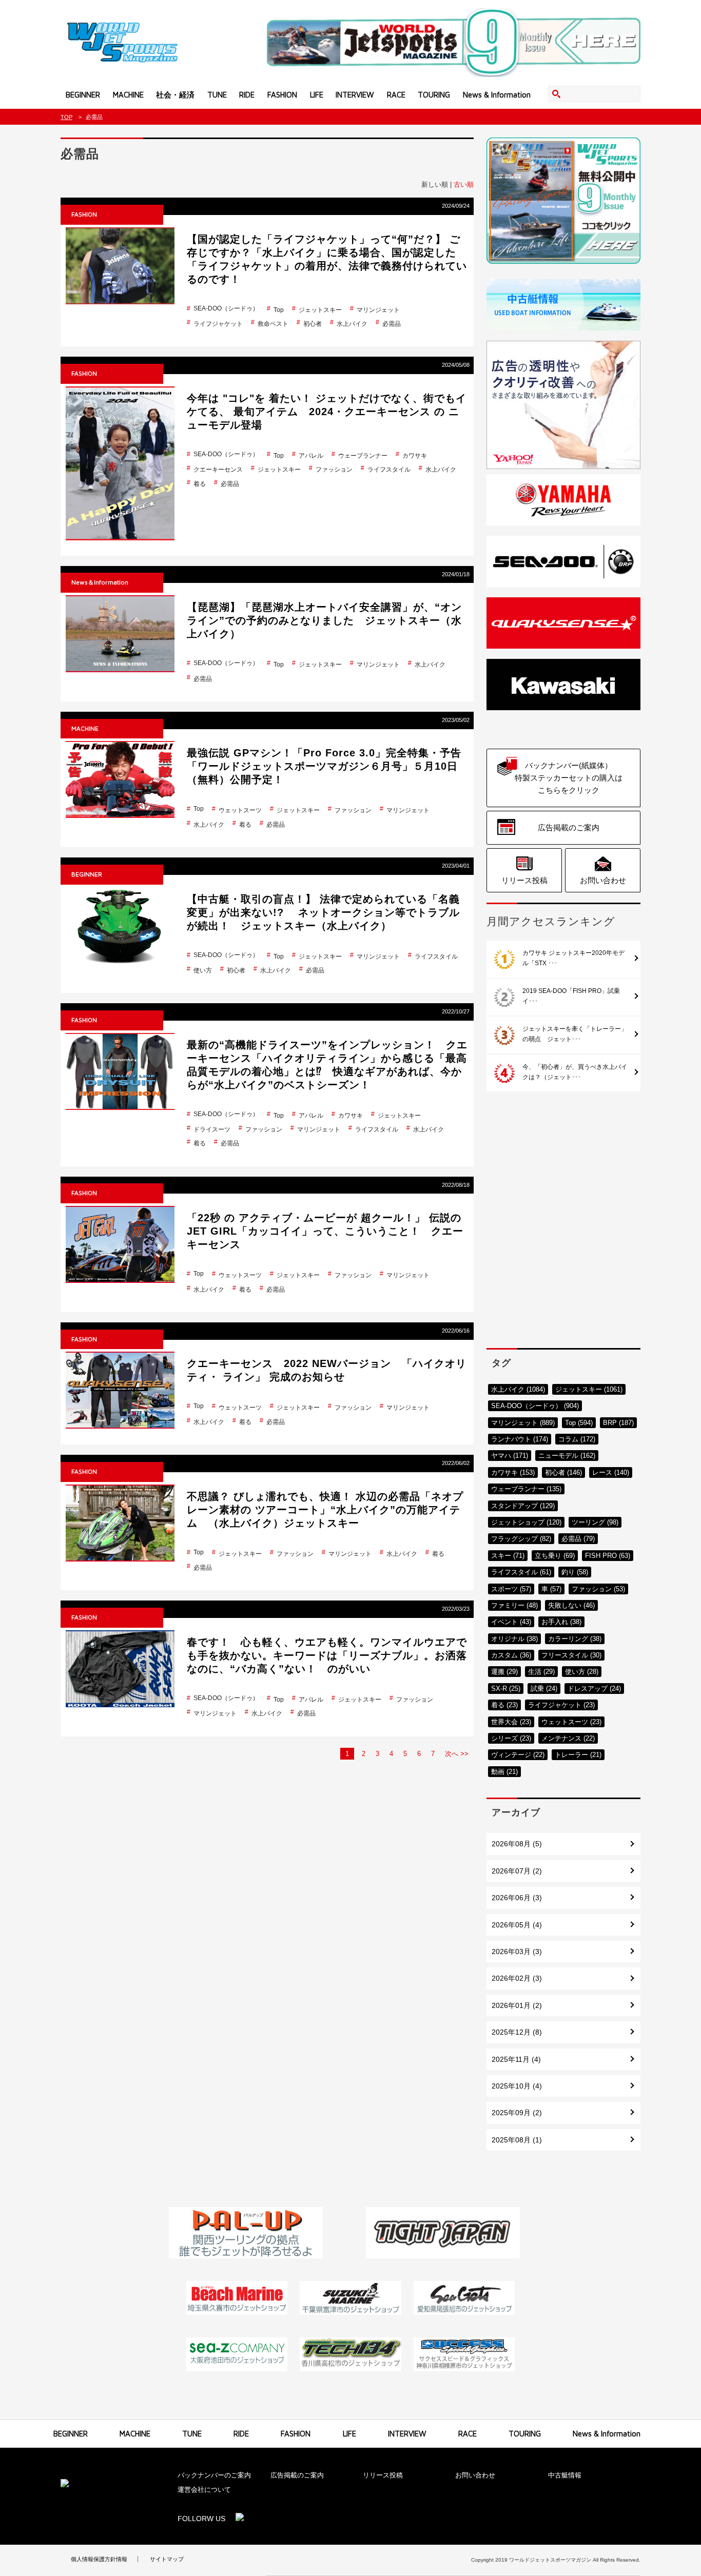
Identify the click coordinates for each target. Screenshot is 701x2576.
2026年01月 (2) (517, 2005)
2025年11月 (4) (516, 2059)
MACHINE (128, 95)
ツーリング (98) (595, 1522)
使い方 (203, 970)
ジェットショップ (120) (526, 1522)
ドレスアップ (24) (594, 1689)
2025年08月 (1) (517, 2140)
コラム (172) (577, 1439)
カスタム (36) (511, 1655)
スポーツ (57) (511, 1589)
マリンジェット (378, 310)
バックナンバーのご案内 (214, 2475)
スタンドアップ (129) (523, 1506)
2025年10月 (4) (517, 2086)
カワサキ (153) (513, 1472)
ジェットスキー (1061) (589, 1389)
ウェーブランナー (363, 456)
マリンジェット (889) (523, 1423)
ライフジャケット (218, 324)
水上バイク (352, 324)
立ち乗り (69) (555, 1556)
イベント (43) (511, 1622)
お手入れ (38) (561, 1622)
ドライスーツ (212, 1129)
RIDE (247, 95)
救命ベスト (273, 324)
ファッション (334, 470)
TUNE (217, 95)
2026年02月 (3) (517, 1978)
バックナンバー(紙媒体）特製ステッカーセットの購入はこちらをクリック (569, 778)
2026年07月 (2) (517, 1871)
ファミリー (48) (514, 1605)
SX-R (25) (506, 1689)
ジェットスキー (320, 310)
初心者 (313, 324)
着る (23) (504, 1705)
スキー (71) (508, 1556)
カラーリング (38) (575, 1639)
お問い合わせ (603, 880)
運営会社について (208, 2490)
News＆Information (100, 582)
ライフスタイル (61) (521, 1572)
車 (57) (551, 1589)
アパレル (311, 456)
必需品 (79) (578, 1539)
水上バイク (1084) (518, 1389)
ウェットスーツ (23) (571, 1722)
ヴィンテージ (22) (518, 1755)
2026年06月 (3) (517, 1898)
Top (279, 310)
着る (200, 484)
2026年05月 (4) (517, 1925)
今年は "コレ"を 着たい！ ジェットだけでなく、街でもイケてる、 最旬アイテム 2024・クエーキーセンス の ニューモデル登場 (327, 412)
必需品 (392, 324)
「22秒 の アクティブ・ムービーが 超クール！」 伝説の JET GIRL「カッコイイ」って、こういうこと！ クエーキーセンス (325, 1231)
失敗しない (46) (571, 1605)
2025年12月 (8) (517, 2032)
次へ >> (457, 1754)
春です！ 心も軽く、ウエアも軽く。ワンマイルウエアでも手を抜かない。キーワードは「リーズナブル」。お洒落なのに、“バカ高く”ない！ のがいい (327, 1655)
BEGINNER (83, 95)
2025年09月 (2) (517, 2113)
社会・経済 (175, 95)
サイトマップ (167, 2559)
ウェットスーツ (240, 810)
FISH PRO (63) (608, 1556)
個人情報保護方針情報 (99, 2559)
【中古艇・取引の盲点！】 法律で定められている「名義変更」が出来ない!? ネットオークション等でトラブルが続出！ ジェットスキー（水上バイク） (323, 912)
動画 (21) (504, 1772)
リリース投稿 (524, 880)
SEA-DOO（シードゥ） (226, 308)
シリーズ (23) (511, 1738)
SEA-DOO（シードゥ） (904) (535, 1406)
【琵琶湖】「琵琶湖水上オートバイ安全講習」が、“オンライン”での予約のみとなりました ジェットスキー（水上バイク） (324, 620)
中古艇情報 (565, 2475)
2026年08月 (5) (517, 1844)
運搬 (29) (504, 1672)
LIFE (317, 95)
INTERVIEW (355, 95)
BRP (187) (618, 1423)
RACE (396, 95)
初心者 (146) (563, 1472)
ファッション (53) (598, 1589)
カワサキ (415, 456)
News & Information (497, 95)
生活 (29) (541, 1672)
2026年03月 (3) (517, 1951)
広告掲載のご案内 (569, 827)
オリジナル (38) (514, 1639)
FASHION (282, 95)
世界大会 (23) (511, 1722)
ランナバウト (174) (520, 1439)
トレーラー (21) (578, 1755)
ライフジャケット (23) (561, 1705)
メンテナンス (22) (568, 1738)
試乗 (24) (544, 1689)
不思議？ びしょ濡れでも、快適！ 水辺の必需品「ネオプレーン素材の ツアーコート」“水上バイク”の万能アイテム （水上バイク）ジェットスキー (325, 1510)
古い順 (464, 184)
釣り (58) (575, 1572)
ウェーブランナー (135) (526, 1489)
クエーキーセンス (218, 470)
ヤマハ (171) (510, 1456)
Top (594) (579, 1423)
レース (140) (611, 1472)
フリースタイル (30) (571, 1655)
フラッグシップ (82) (521, 1539)
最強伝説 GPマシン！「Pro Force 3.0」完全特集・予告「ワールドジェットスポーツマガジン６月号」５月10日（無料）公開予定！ (324, 766)
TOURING (434, 95)
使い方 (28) (582, 1672)
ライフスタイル (389, 470)
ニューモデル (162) (567, 1456)
